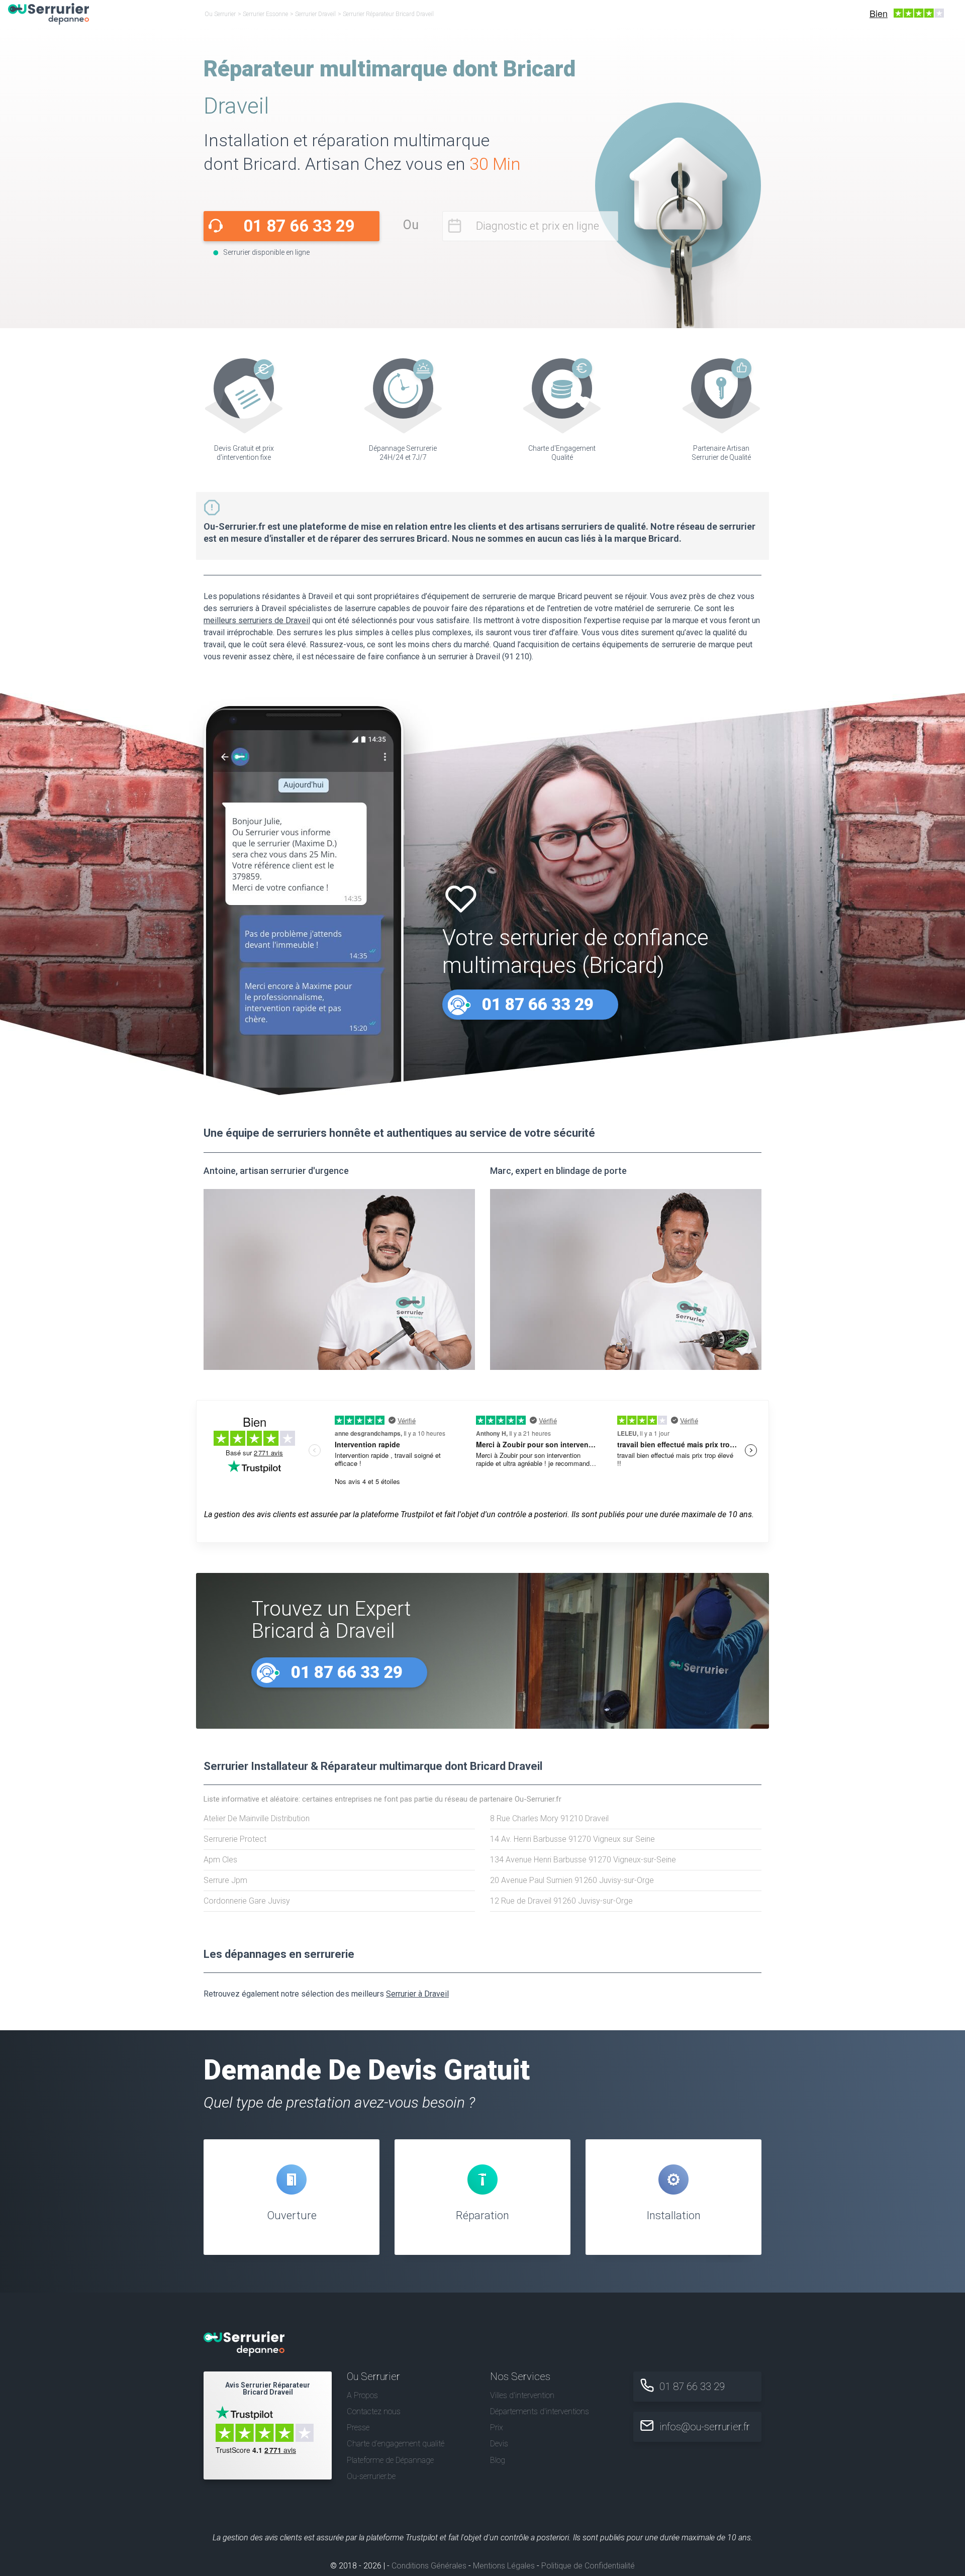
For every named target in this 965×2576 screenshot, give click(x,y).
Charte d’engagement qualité (396, 2444)
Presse (358, 2428)
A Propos (362, 2395)
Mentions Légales (504, 2566)
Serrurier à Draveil (417, 1994)
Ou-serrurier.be (371, 2476)
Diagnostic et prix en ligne (538, 226)
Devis (499, 2444)
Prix (497, 2428)
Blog (498, 2460)
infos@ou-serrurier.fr (705, 2427)
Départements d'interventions (540, 2411)
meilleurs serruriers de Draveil (257, 620)
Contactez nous (374, 2411)
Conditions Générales (429, 2566)
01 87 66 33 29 (299, 226)
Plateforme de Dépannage (390, 2460)
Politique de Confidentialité (588, 2566)
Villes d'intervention (522, 2395)
